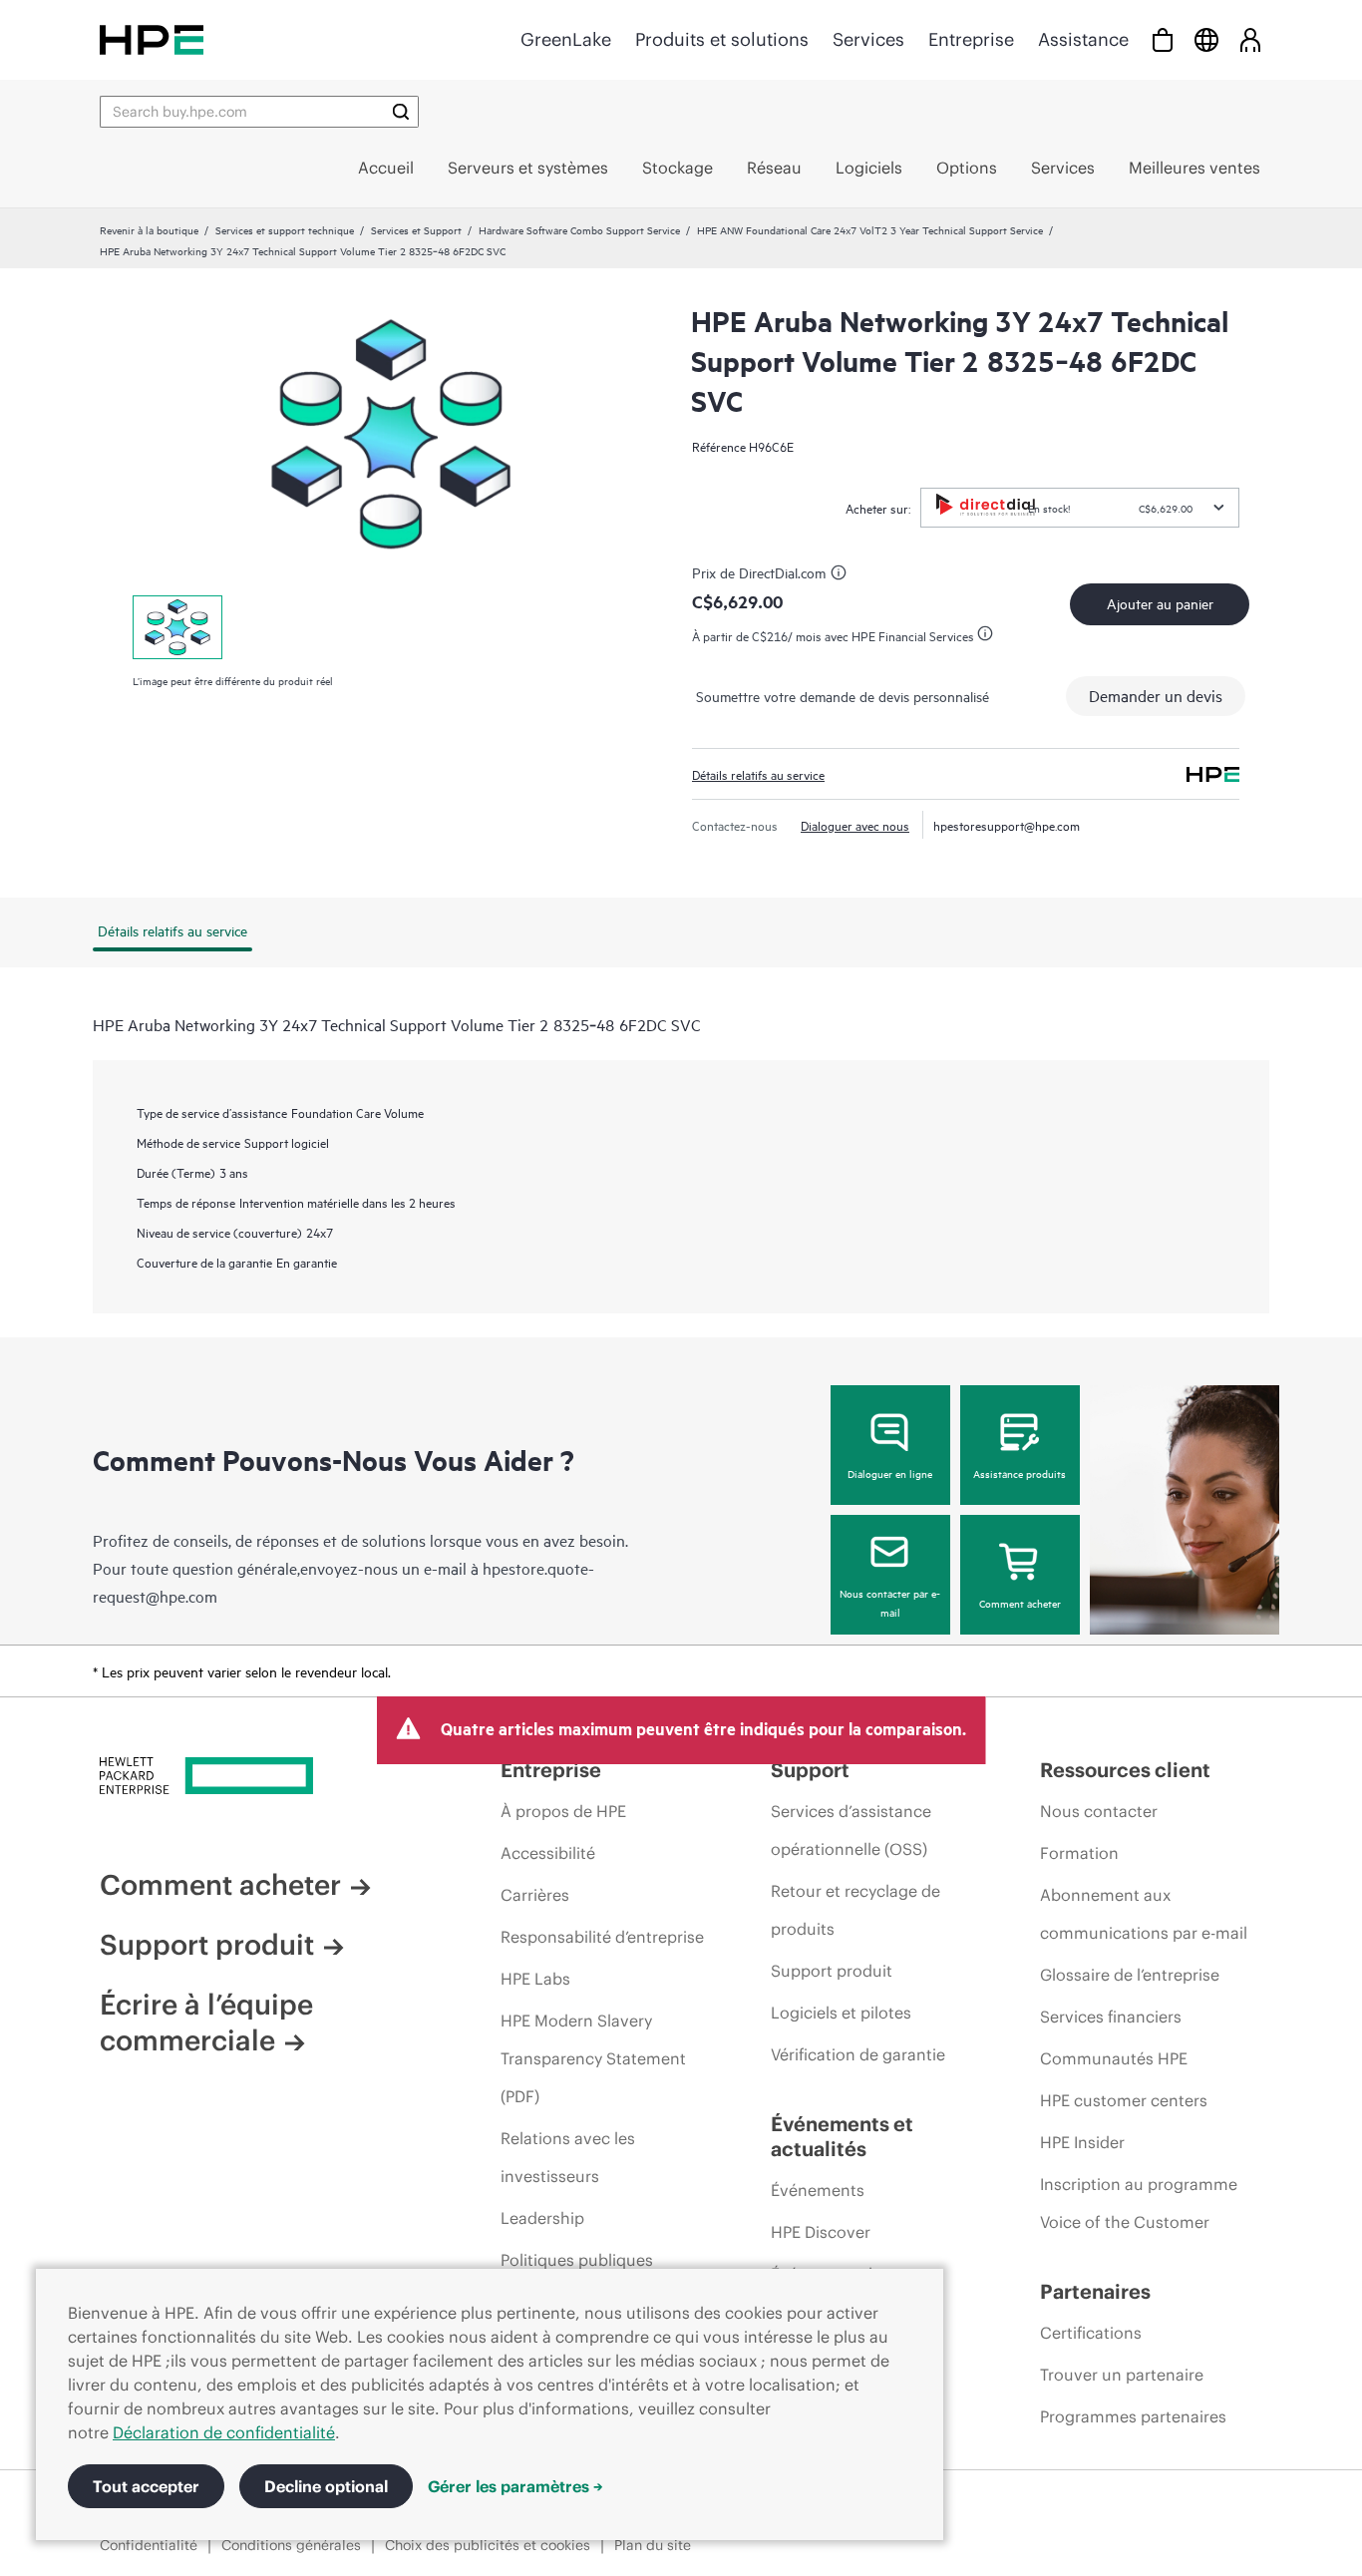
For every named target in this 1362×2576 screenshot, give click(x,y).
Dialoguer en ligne (890, 1473)
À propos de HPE (563, 1811)
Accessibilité (548, 1853)
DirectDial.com (782, 572)
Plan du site (653, 2545)
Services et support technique (285, 229)
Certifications (1091, 2333)
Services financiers (1111, 2017)
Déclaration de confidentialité (224, 2432)
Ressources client (1125, 1770)
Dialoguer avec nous (855, 825)
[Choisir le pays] (1206, 39)
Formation (1079, 1853)
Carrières (535, 1895)
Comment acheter (1020, 1603)
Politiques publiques (577, 2260)
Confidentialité (149, 2545)
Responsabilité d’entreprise (602, 1937)
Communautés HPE (1114, 2058)
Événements (818, 2190)
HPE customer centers (1124, 2100)
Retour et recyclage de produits (855, 1910)
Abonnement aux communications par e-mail (1144, 1914)
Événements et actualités (842, 2136)
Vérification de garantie (858, 2054)
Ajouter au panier (1160, 603)
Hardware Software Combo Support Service (579, 229)
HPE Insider (1082, 2142)
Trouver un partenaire (1122, 2375)
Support (810, 1770)
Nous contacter (1099, 1811)
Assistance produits (1020, 1473)
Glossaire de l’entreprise (1130, 1975)
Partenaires (1095, 2291)
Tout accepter (146, 2486)
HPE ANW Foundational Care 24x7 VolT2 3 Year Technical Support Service (870, 229)
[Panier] (1163, 39)
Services (868, 39)
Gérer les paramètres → (515, 2486)
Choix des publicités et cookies (488, 2545)
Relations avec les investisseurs (568, 2157)
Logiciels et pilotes (841, 2013)
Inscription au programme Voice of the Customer (1139, 2203)
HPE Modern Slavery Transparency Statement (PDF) (593, 2058)
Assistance (1083, 39)
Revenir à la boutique (149, 229)
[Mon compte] (1250, 39)
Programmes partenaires (1133, 2416)
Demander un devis (1156, 695)
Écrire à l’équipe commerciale (206, 2023)
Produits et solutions (722, 39)
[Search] (401, 112)
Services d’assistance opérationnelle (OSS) (851, 1830)
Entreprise (971, 39)
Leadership (542, 2218)
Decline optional (326, 2486)
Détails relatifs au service (758, 774)
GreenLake (566, 39)
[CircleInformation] (842, 575)
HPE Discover (821, 2232)
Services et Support (416, 229)
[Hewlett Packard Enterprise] (152, 39)
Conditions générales (291, 2545)
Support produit (207, 1945)
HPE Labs (535, 1979)
